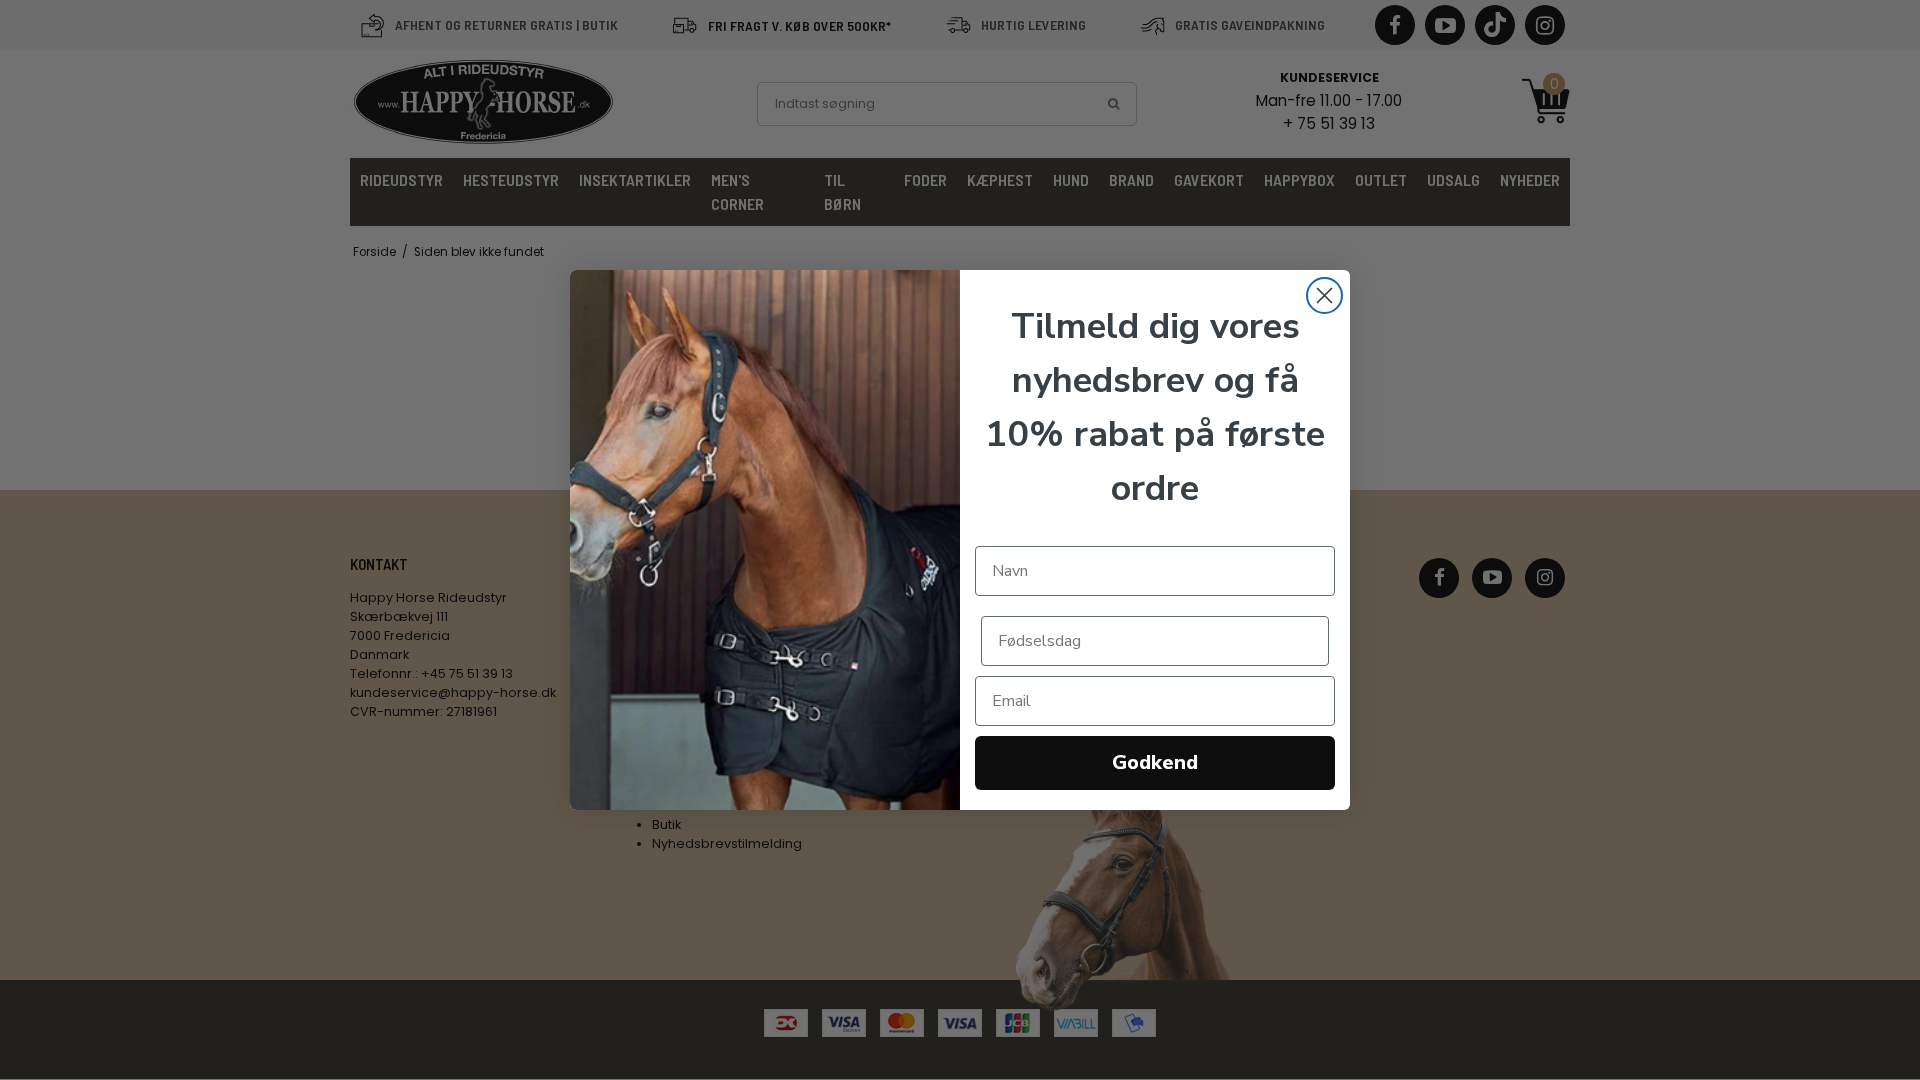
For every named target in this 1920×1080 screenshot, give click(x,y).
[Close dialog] (1324, 295)
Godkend (1155, 762)
